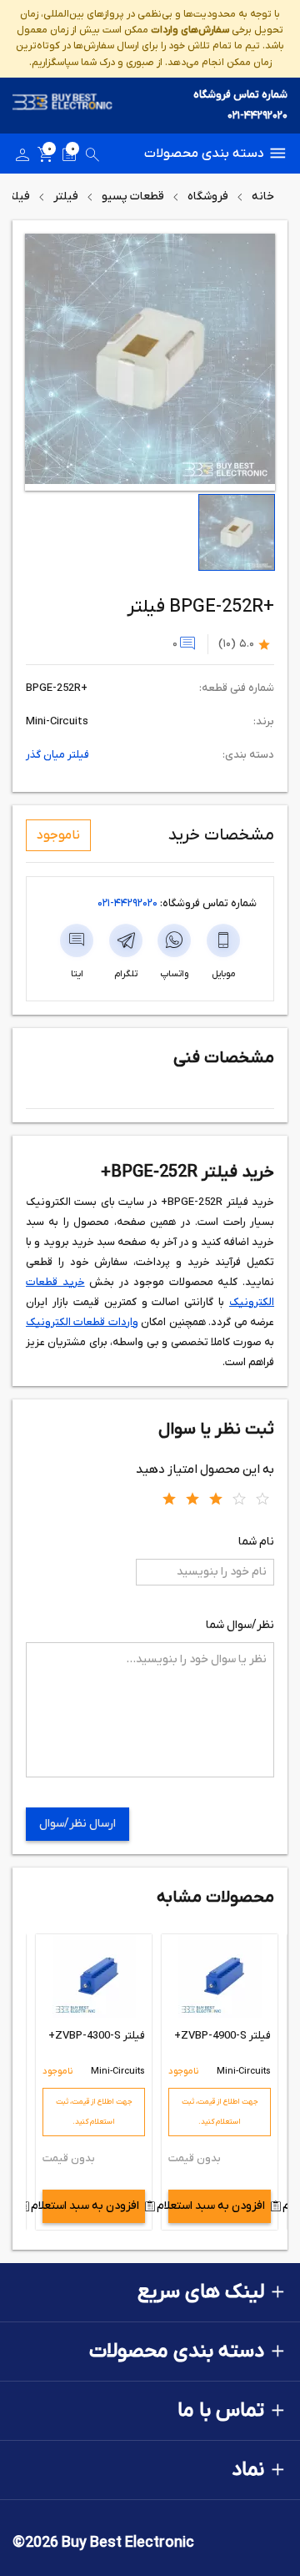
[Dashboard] (22, 158)
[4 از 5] (239, 1498)
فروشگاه (208, 197)
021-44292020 (257, 116)
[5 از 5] (262, 1498)
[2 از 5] (192, 1498)
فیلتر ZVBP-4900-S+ (222, 2036)
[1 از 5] (169, 1498)
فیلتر (66, 197)
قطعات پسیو (133, 197)
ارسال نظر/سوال (77, 1824)
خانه (263, 197)
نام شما (256, 1542)
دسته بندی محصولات (204, 154)
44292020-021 (127, 903)
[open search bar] (92, 158)
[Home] (62, 106)
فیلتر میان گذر (57, 755)
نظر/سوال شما (240, 1625)
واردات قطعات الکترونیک (82, 1322)
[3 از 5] (216, 1498)
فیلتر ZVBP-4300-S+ (97, 2036)
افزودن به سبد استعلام (217, 2206)
